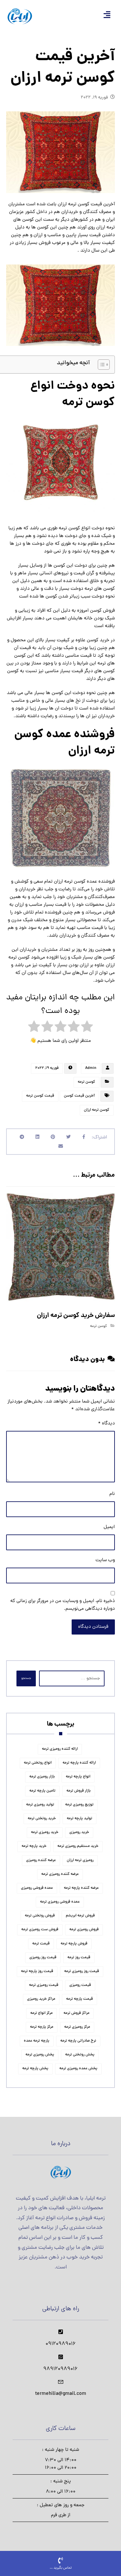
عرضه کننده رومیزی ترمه (60, 1874)
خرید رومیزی (79, 1832)
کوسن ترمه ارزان (97, 1110)
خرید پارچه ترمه (34, 1846)
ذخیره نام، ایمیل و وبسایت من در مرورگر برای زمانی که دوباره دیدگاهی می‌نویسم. (63, 1605)
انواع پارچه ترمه (78, 1777)
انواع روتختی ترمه (38, 1763)
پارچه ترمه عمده (37, 2041)
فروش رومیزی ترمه (84, 1930)
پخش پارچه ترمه (35, 2069)
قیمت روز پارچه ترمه (37, 1971)
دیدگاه (106, 1424)
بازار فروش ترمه (79, 1791)
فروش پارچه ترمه (74, 1944)
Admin (91, 1068)
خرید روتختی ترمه (42, 1819)
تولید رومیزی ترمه (40, 1805)
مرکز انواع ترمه (41, 2013)
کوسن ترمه (86, 1082)
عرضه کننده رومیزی (41, 1860)
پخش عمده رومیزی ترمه (78, 2069)
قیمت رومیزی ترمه (44, 1985)
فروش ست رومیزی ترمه (40, 1930)
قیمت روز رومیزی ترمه (82, 1971)
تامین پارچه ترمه (42, 1791)
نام (112, 1494)
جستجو (26, 1678)
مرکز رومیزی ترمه (77, 2027)
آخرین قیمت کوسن (79, 1096)
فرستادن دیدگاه (93, 1627)
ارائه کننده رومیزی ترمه (60, 1749)
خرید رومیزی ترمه (45, 1832)
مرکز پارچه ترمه (42, 2027)
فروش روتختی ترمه (40, 1916)
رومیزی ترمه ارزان (80, 1860)
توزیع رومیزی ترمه (79, 1805)
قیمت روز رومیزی (43, 1958)
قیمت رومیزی (80, 1985)
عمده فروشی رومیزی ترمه (60, 1902)
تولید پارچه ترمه (80, 1819)
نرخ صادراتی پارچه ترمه (78, 2041)
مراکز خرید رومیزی (41, 1999)
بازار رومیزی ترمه (42, 1777)
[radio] (87, 1028)
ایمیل (109, 1527)
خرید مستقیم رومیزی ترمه (78, 1846)
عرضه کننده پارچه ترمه (81, 1888)
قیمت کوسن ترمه (40, 1096)
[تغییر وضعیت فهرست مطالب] (101, 365)
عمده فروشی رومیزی (37, 1888)
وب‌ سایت (105, 1560)
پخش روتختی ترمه (80, 2055)
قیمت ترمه (41, 1944)
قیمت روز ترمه (79, 1958)
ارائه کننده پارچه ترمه (79, 1763)
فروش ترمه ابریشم (80, 1916)
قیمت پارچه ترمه (80, 1999)
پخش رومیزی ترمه (40, 2055)
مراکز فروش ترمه (76, 2013)
